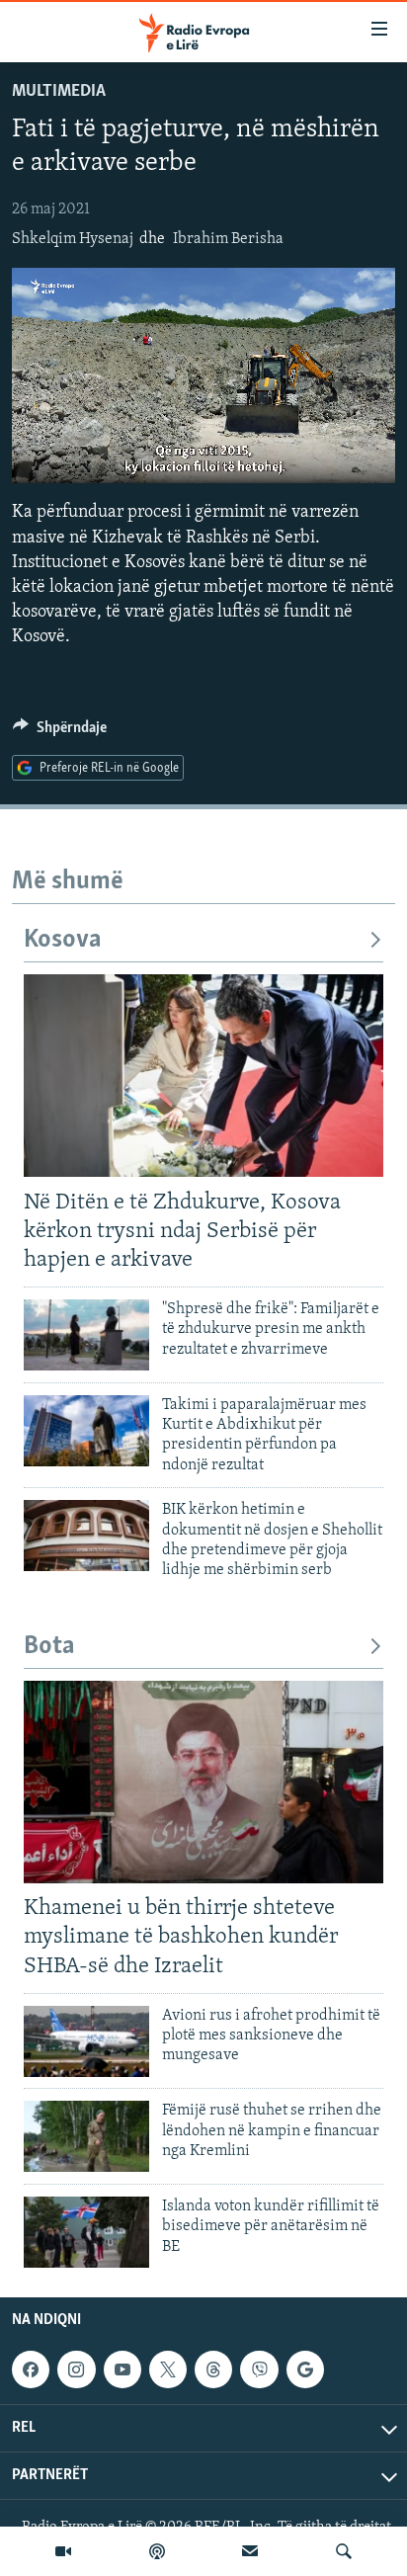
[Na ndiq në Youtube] (122, 2369)
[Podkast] (157, 2551)
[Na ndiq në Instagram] (76, 2369)
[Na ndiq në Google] (305, 2369)
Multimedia (59, 92)
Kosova (63, 940)
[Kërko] (344, 2551)
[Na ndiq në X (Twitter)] (168, 2369)
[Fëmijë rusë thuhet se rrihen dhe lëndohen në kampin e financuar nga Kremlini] (86, 2136)
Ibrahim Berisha (228, 239)
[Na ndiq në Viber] (259, 2369)
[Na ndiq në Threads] (213, 2369)
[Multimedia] (63, 2551)
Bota (49, 1647)
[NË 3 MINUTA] (250, 2551)
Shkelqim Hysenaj (73, 239)
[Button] (60, 732)
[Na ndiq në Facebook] (31, 2369)
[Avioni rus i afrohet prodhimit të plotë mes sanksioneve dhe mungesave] (86, 2041)
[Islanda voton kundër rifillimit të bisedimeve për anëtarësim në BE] (86, 2232)
